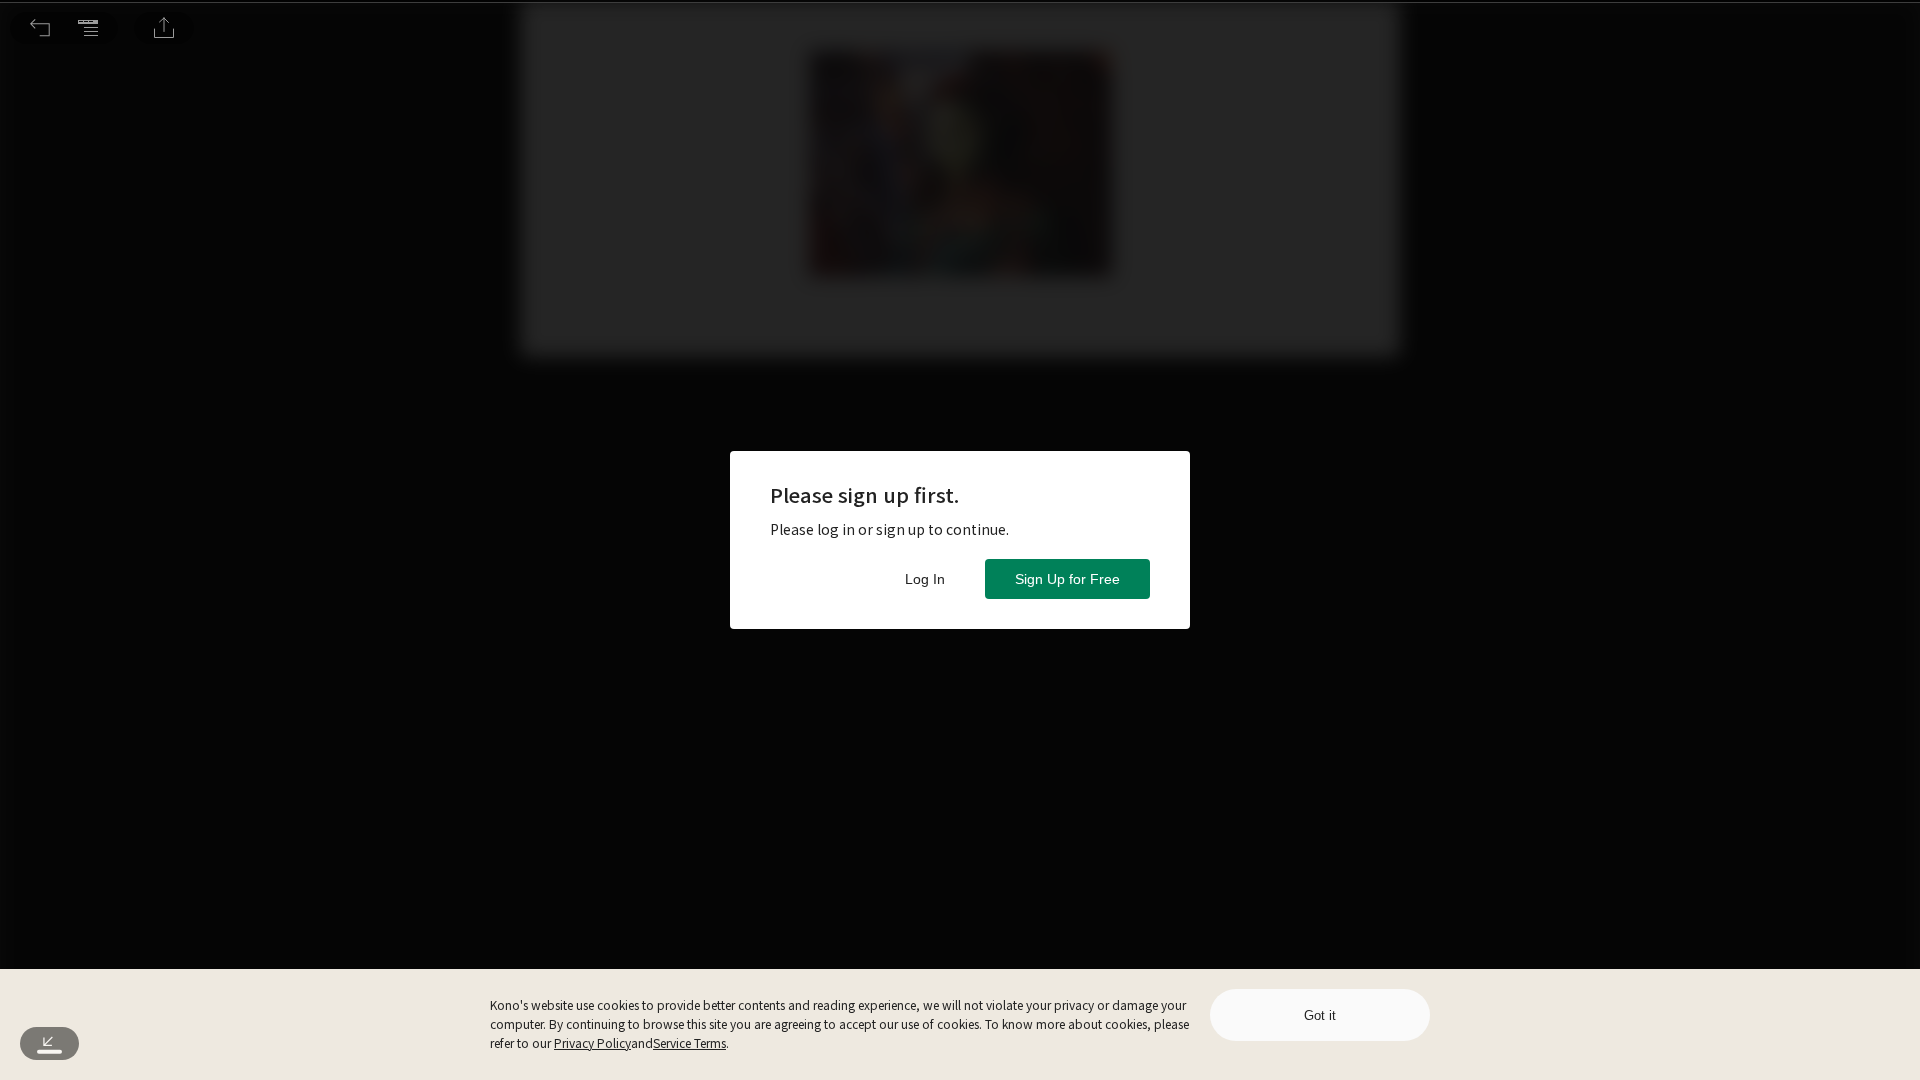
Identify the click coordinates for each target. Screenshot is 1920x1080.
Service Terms (689, 1042)
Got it (1320, 1015)
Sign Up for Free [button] (1067, 579)
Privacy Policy (592, 1042)
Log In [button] (925, 579)
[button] (40, 28)
